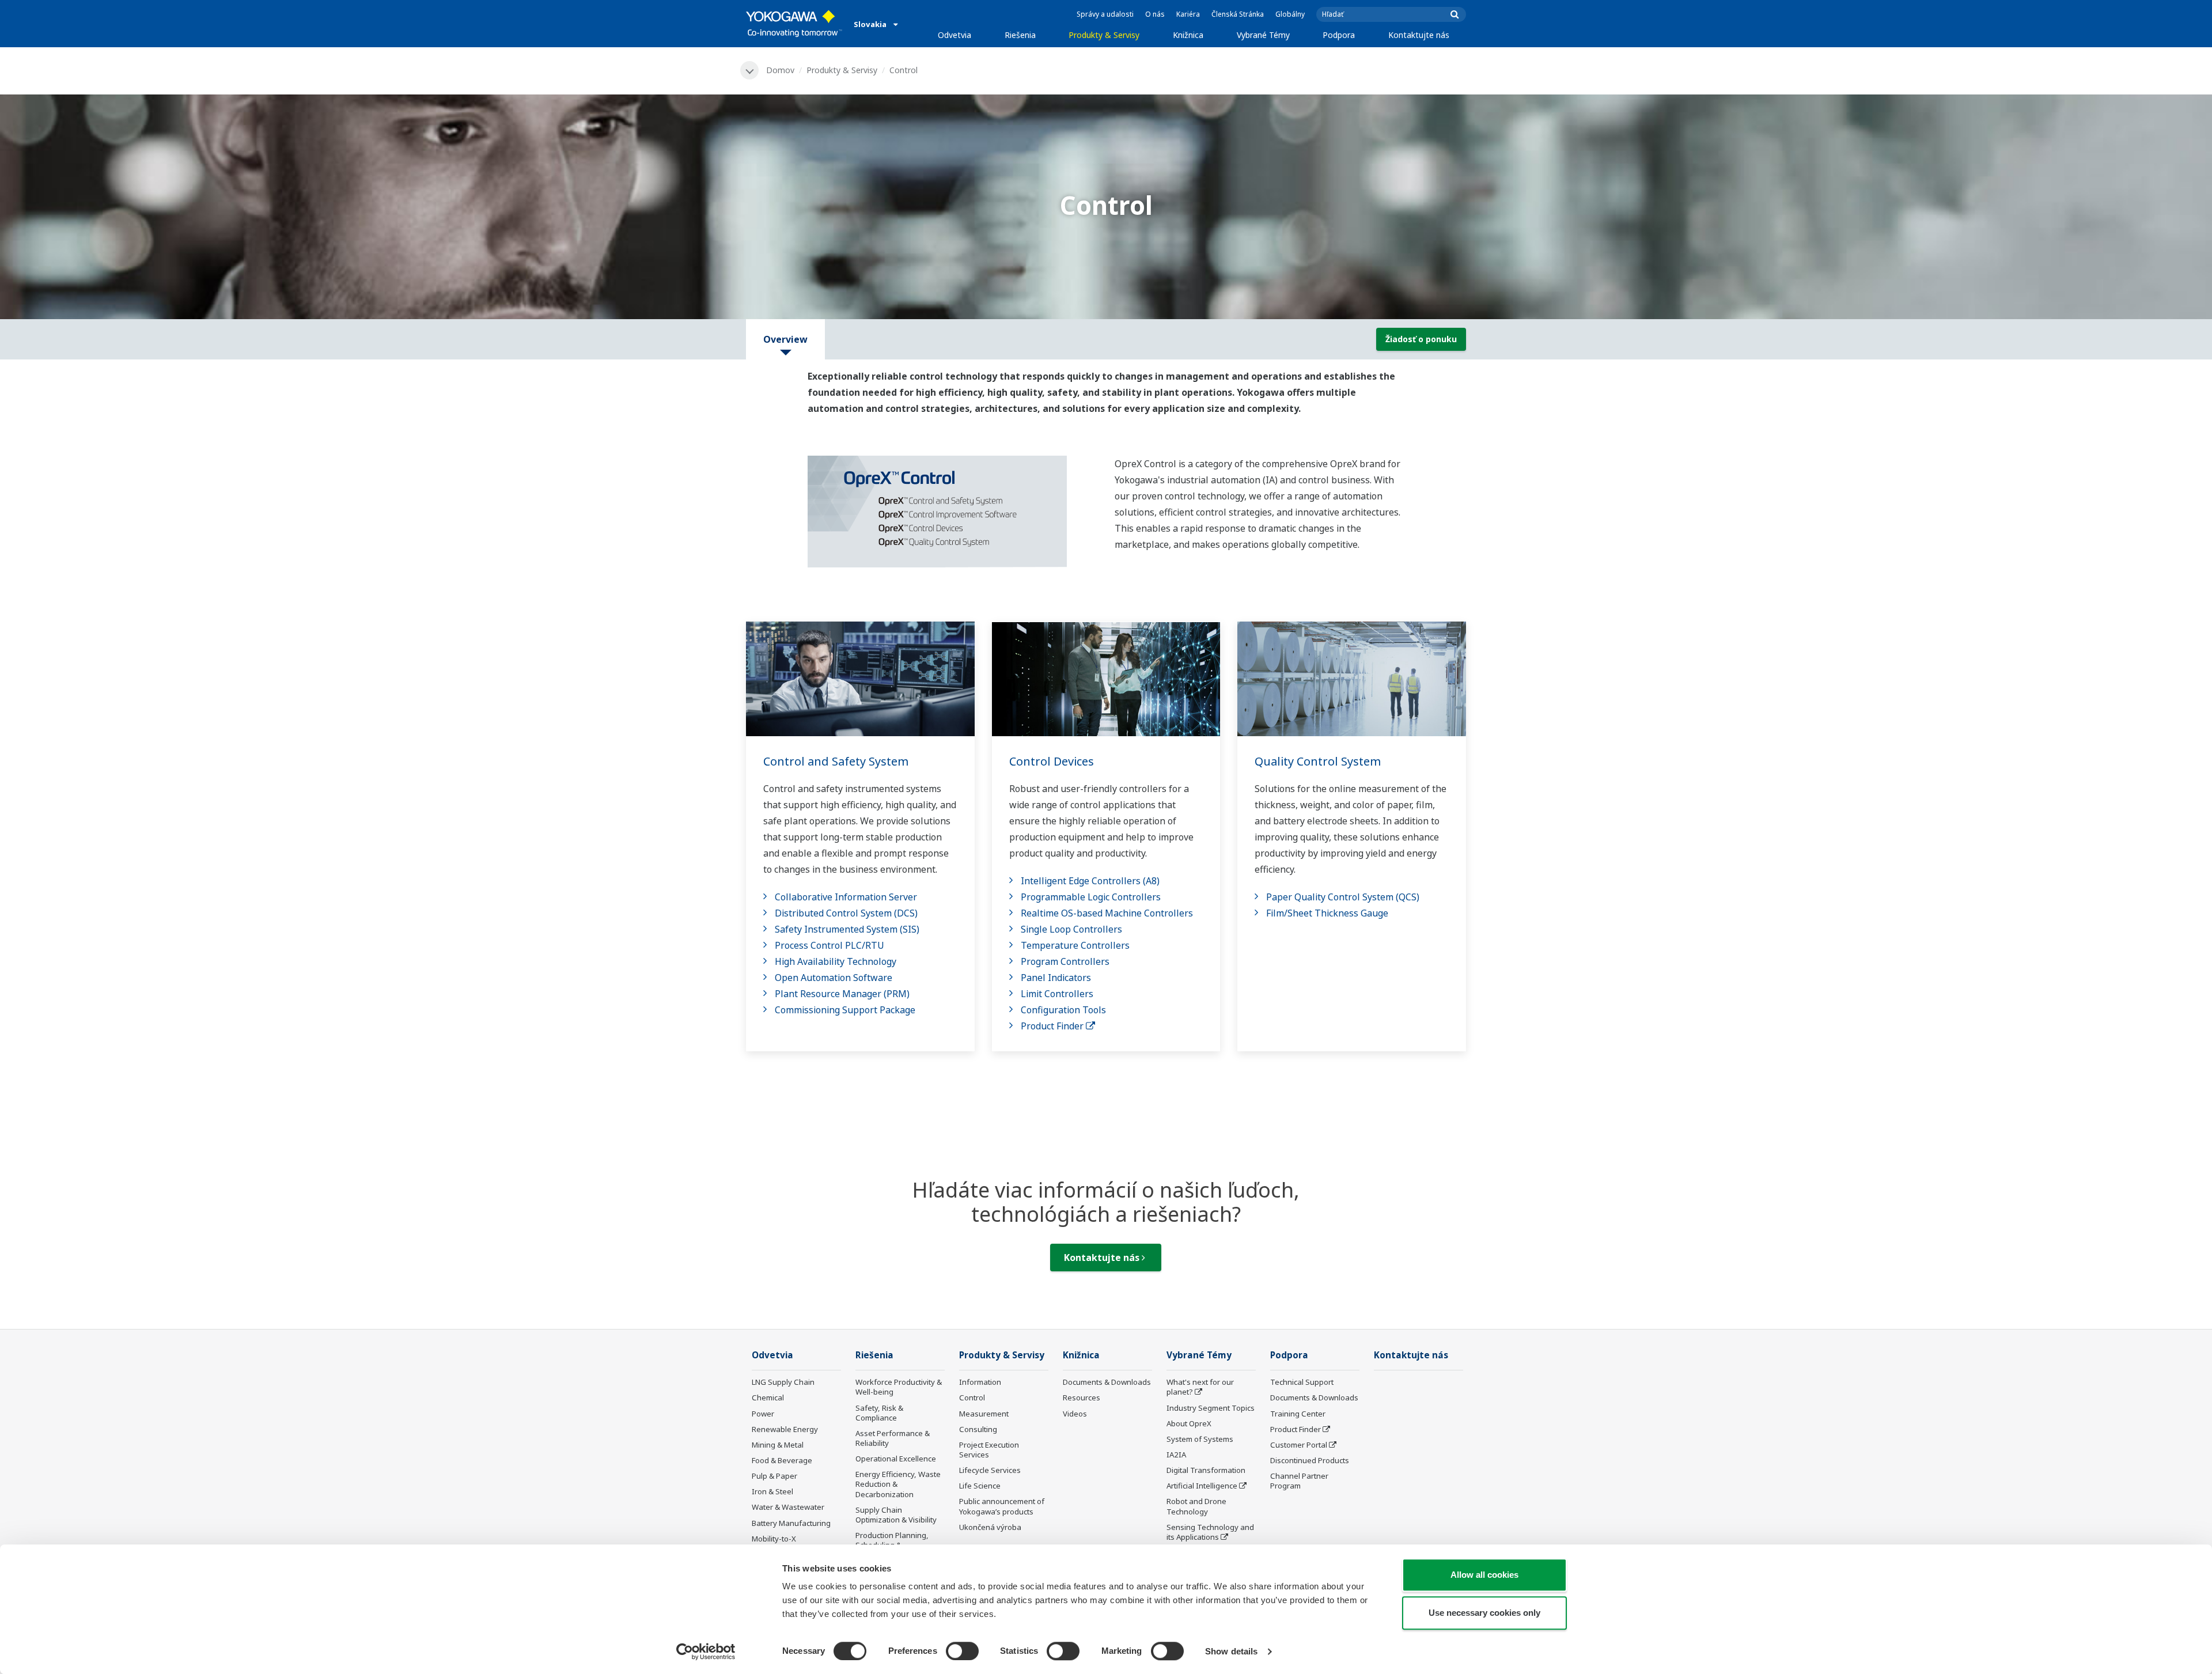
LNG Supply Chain (783, 1382)
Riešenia (1020, 35)
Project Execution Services (989, 1450)
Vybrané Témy (1263, 35)
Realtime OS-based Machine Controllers (1107, 913)
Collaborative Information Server (846, 897)
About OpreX (1189, 1423)
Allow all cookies (1484, 1575)
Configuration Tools (1063, 1010)
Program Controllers (1065, 961)
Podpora (1339, 35)
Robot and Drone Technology (1196, 1506)
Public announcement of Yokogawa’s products (1002, 1506)
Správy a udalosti (1105, 14)
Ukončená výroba (990, 1527)
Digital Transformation (1206, 1470)
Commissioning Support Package (845, 1010)
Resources (1082, 1397)
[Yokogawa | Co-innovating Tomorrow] (794, 24)
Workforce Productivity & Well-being (899, 1387)
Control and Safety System (836, 761)
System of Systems (1200, 1439)
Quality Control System (1318, 761)
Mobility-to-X (774, 1539)
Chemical (768, 1397)
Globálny (1290, 14)
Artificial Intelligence (1202, 1486)
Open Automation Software (834, 978)
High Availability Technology (836, 961)
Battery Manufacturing (791, 1523)
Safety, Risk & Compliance (879, 1413)
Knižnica (1188, 35)
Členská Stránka (1238, 14)
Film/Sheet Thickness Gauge (1327, 913)
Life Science (980, 1486)
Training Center (1298, 1414)
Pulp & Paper (774, 1476)
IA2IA (1176, 1455)
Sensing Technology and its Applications (1210, 1532)
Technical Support (1302, 1382)
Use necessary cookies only (1484, 1613)
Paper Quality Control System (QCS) (1343, 897)
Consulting (978, 1429)
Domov (780, 70)
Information (980, 1382)
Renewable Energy (785, 1429)
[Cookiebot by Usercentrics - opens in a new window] (706, 1652)
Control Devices (1052, 761)
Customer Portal (1299, 1445)
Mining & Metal (778, 1445)
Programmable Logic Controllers (1091, 897)
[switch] (962, 1651)
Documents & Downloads (1107, 1382)
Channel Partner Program (1299, 1481)
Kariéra (1188, 14)
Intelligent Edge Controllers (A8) (1090, 881)
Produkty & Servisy (1104, 35)
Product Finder (1053, 1026)
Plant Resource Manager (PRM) (842, 994)
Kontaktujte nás (1419, 35)
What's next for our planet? (1200, 1387)
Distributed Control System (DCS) (846, 913)
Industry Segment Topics (1211, 1408)
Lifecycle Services (990, 1470)
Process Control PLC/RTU (829, 945)
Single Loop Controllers (1071, 929)
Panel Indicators (1056, 978)
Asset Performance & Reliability (893, 1438)
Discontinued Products (1310, 1460)
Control (972, 1397)
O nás (1155, 14)
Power (763, 1414)
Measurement (984, 1414)
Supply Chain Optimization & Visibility (896, 1515)
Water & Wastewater (788, 1507)
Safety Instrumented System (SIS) (847, 929)
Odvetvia (955, 35)
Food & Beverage (782, 1460)
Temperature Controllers (1075, 945)
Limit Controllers (1057, 994)
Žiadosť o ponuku (1421, 339)
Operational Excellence (896, 1459)
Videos (1075, 1414)
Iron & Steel (772, 1491)
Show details (1231, 1651)
